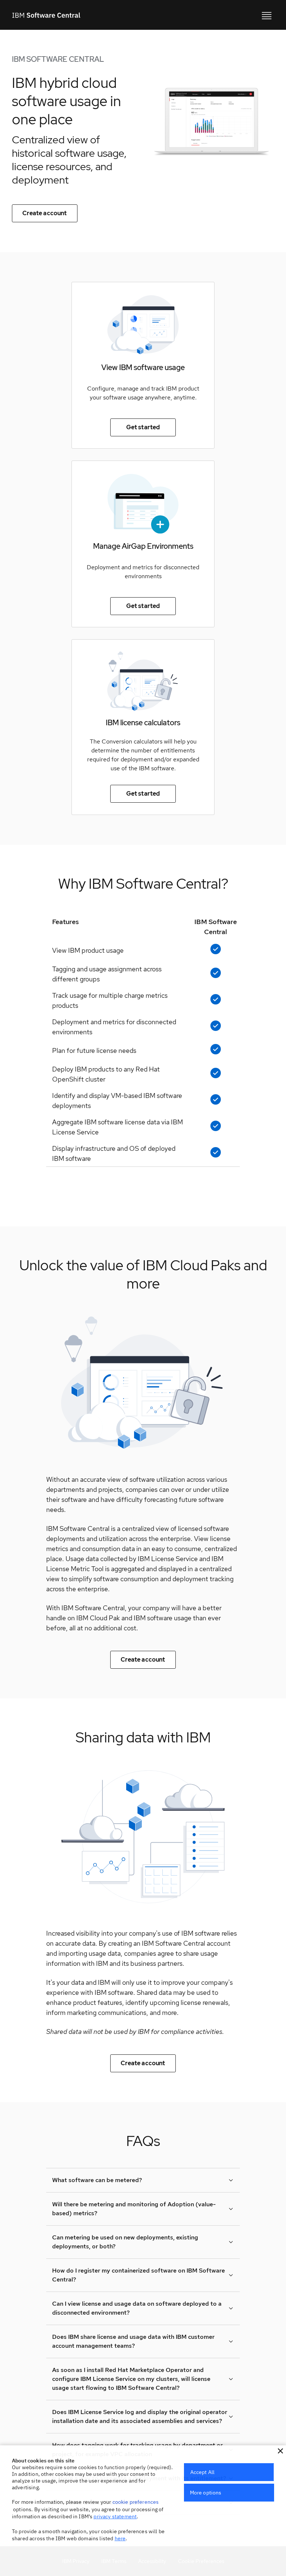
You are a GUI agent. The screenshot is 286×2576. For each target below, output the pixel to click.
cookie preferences (136, 2502)
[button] (280, 2451)
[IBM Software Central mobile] (267, 15)
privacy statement (115, 2516)
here (120, 2538)
